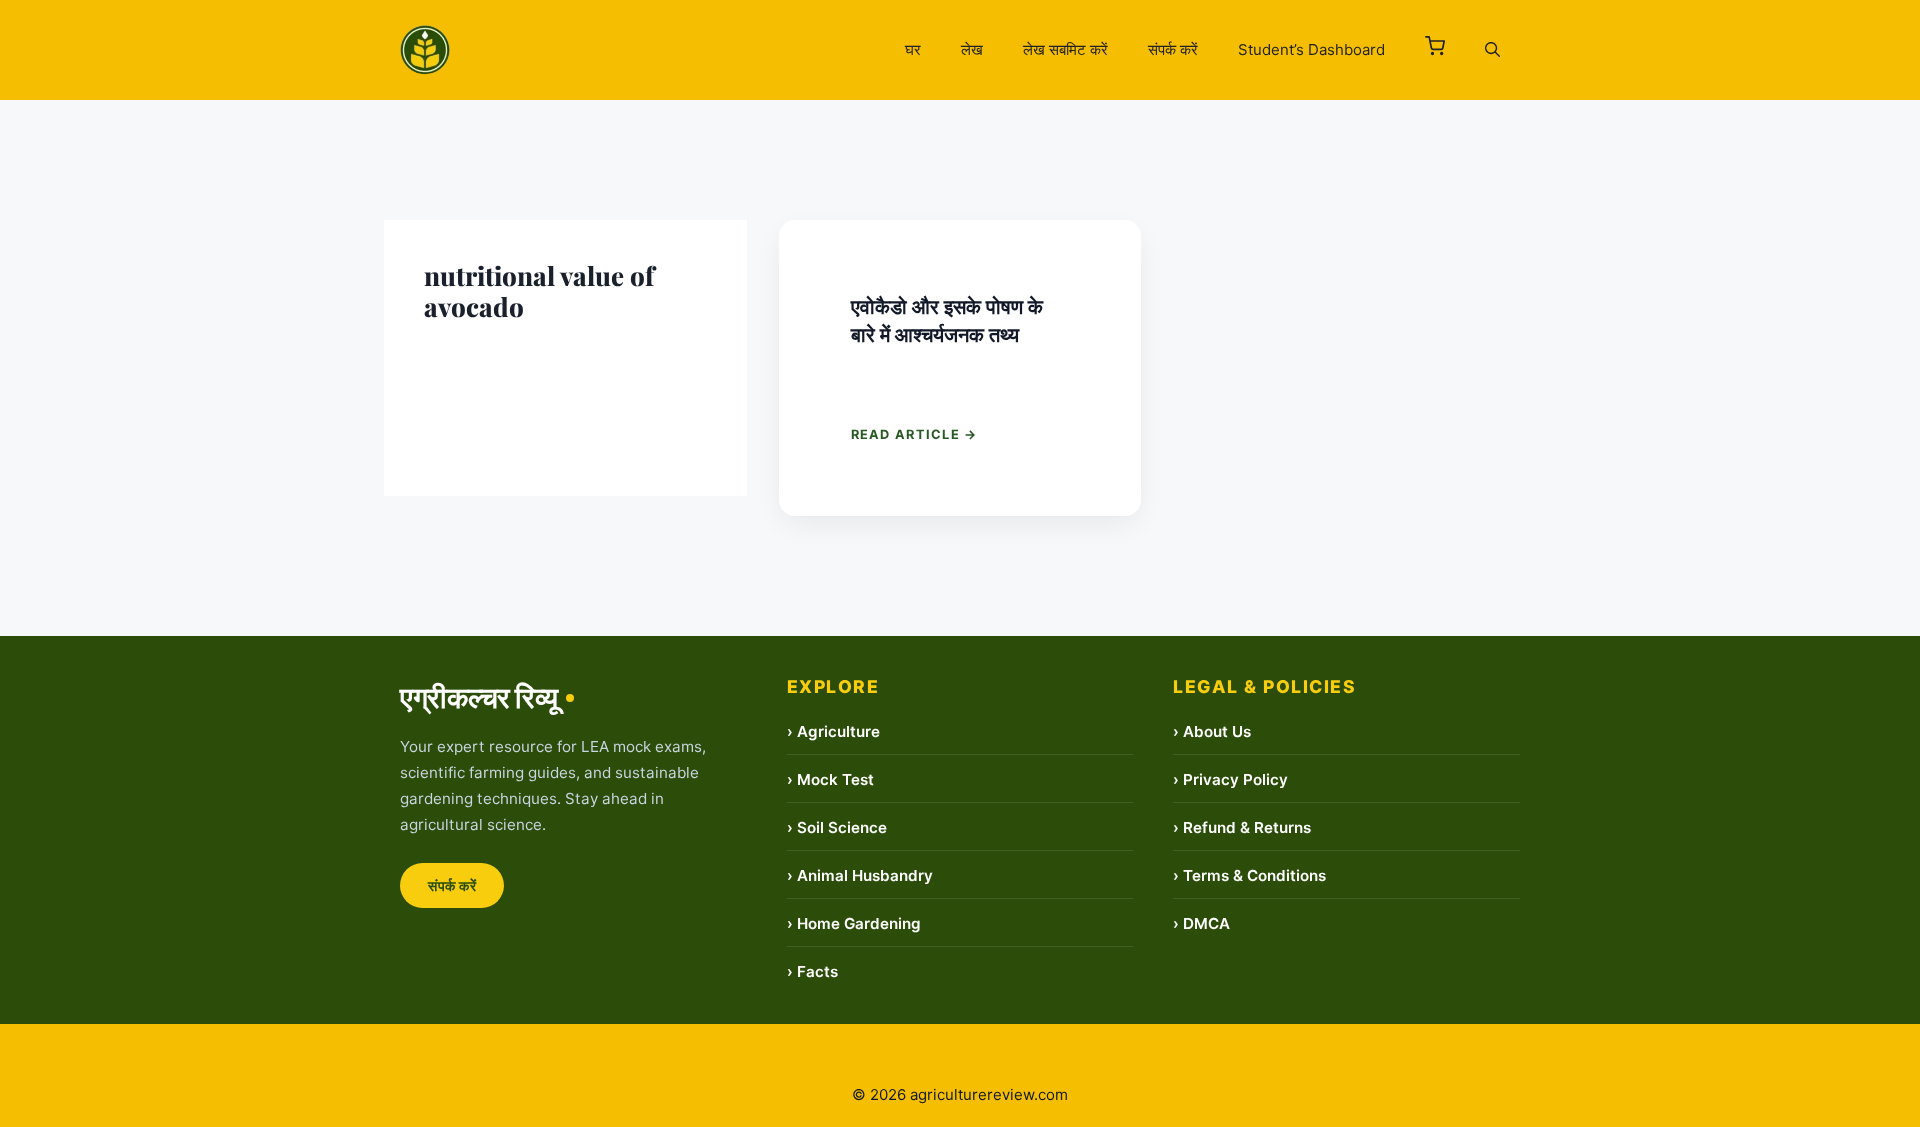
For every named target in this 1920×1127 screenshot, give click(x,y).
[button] (1435, 50)
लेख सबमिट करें (1065, 49)
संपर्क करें (1173, 49)
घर (913, 49)
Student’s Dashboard (1311, 49)
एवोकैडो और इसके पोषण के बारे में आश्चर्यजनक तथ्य (947, 319)
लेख (972, 49)
